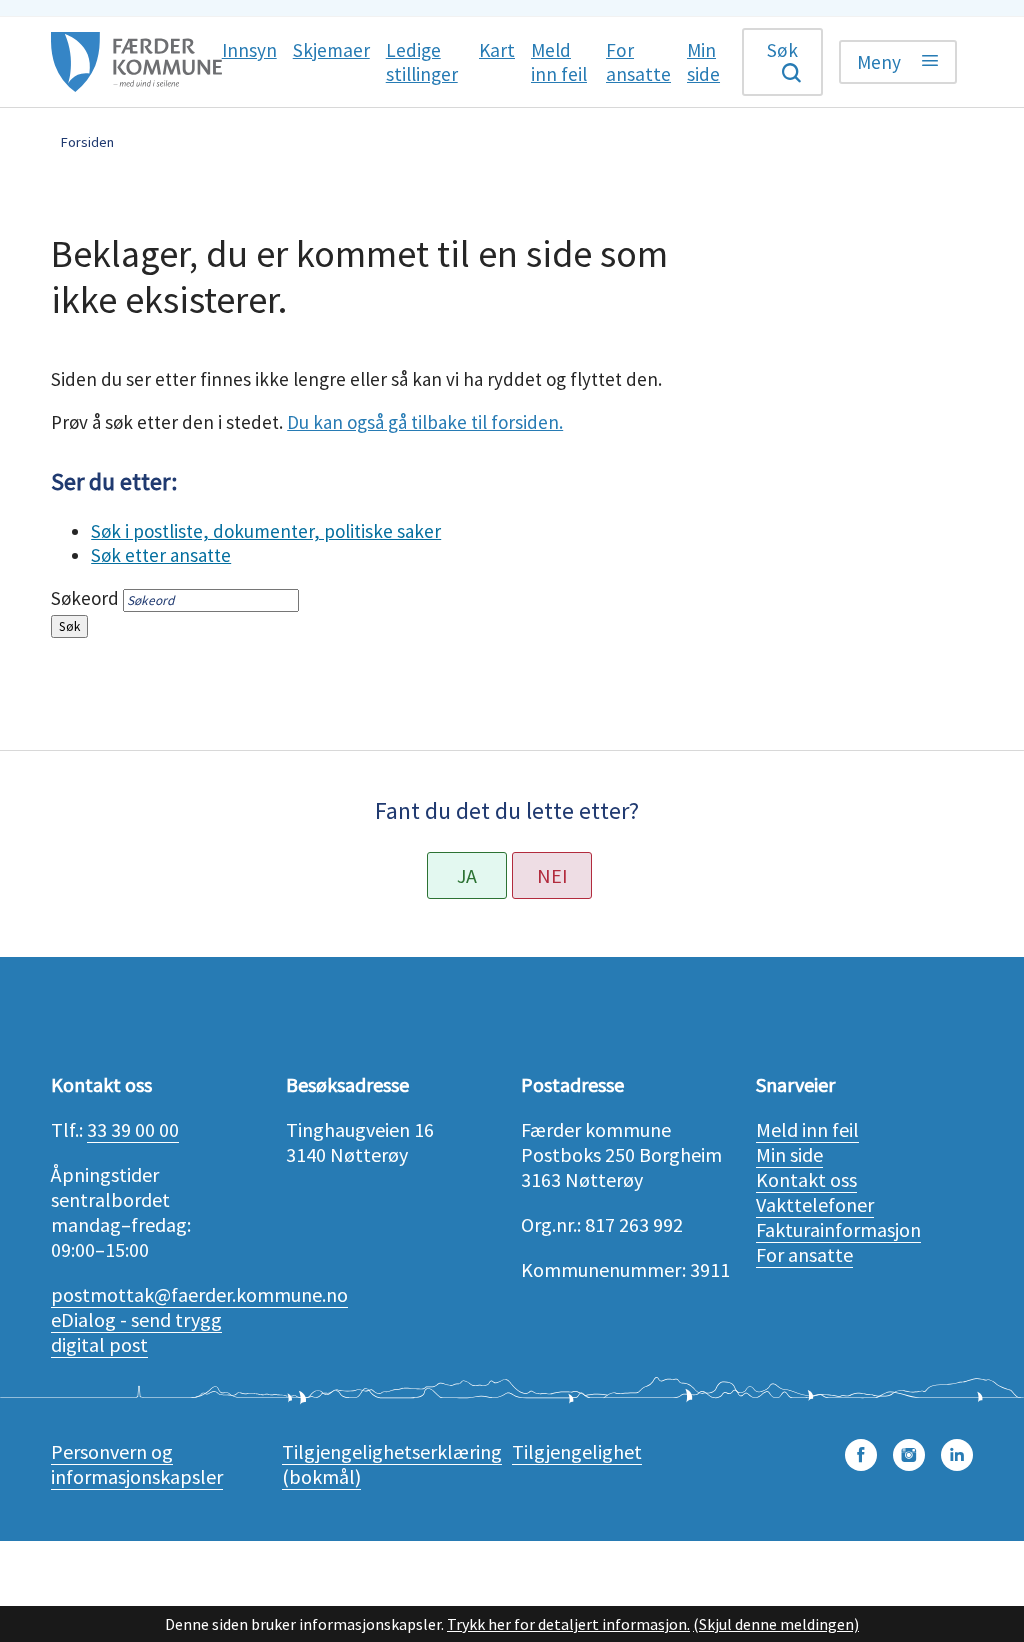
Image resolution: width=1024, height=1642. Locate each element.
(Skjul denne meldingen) (776, 1624)
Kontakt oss (806, 1179)
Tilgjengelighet (577, 1451)
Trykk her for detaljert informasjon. (568, 1624)
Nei (552, 875)
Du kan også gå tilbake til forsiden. (425, 422)
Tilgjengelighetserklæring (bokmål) (392, 1464)
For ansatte (804, 1254)
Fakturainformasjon (838, 1229)
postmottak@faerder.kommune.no (199, 1294)
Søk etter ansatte (161, 555)
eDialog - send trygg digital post (136, 1332)
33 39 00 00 (133, 1129)
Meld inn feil (807, 1129)
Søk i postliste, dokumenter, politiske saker (266, 531)
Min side (789, 1154)
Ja (467, 875)
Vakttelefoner (815, 1204)
